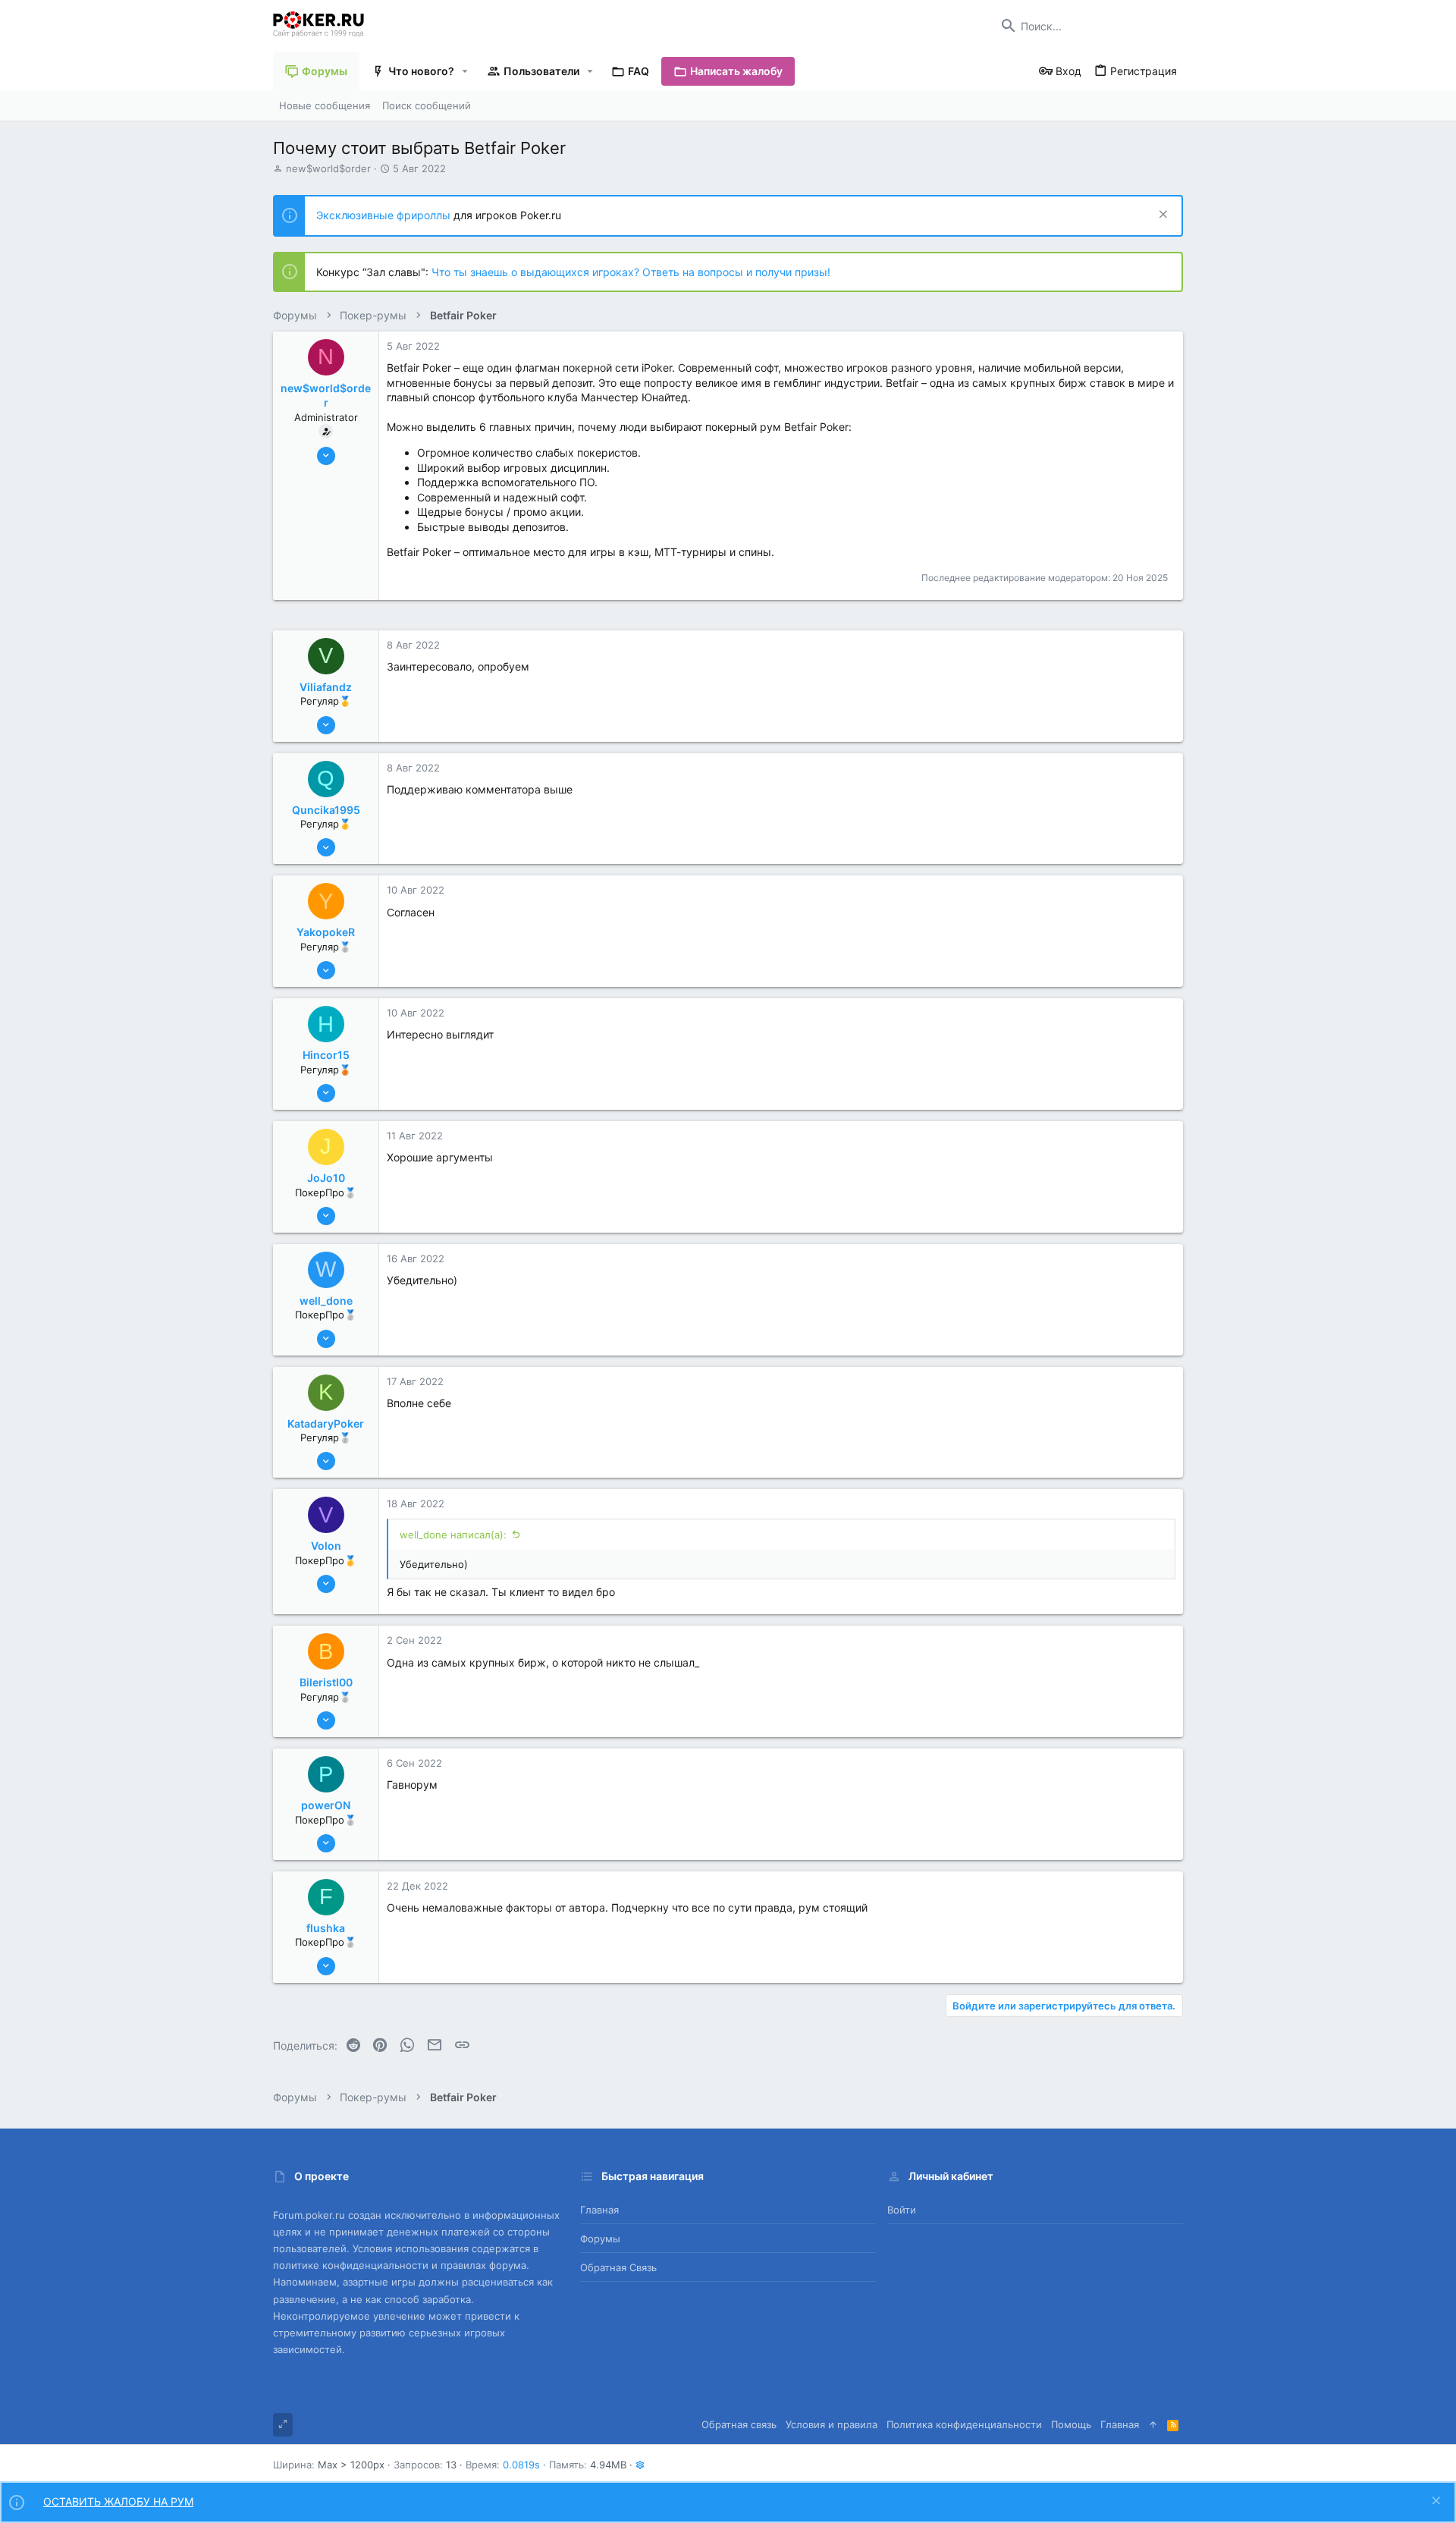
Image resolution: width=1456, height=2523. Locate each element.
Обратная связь (618, 2267)
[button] (465, 71)
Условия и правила (832, 2424)
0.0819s (521, 2465)
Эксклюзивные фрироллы (385, 215)
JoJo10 (326, 1178)
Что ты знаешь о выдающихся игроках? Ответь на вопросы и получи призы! (631, 272)
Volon (326, 1546)
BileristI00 (326, 1682)
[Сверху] (1153, 2424)
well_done (326, 1301)
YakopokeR (326, 932)
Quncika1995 (326, 810)
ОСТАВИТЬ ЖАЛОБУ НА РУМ (118, 2501)
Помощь (1071, 2424)
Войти (902, 2210)
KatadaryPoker (326, 1423)
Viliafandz (326, 687)
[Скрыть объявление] (1161, 216)
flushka (326, 1928)
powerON (326, 1805)
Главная (599, 2210)
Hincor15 (326, 1055)
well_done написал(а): (453, 1535)
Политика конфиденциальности (964, 2424)
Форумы (600, 2239)
